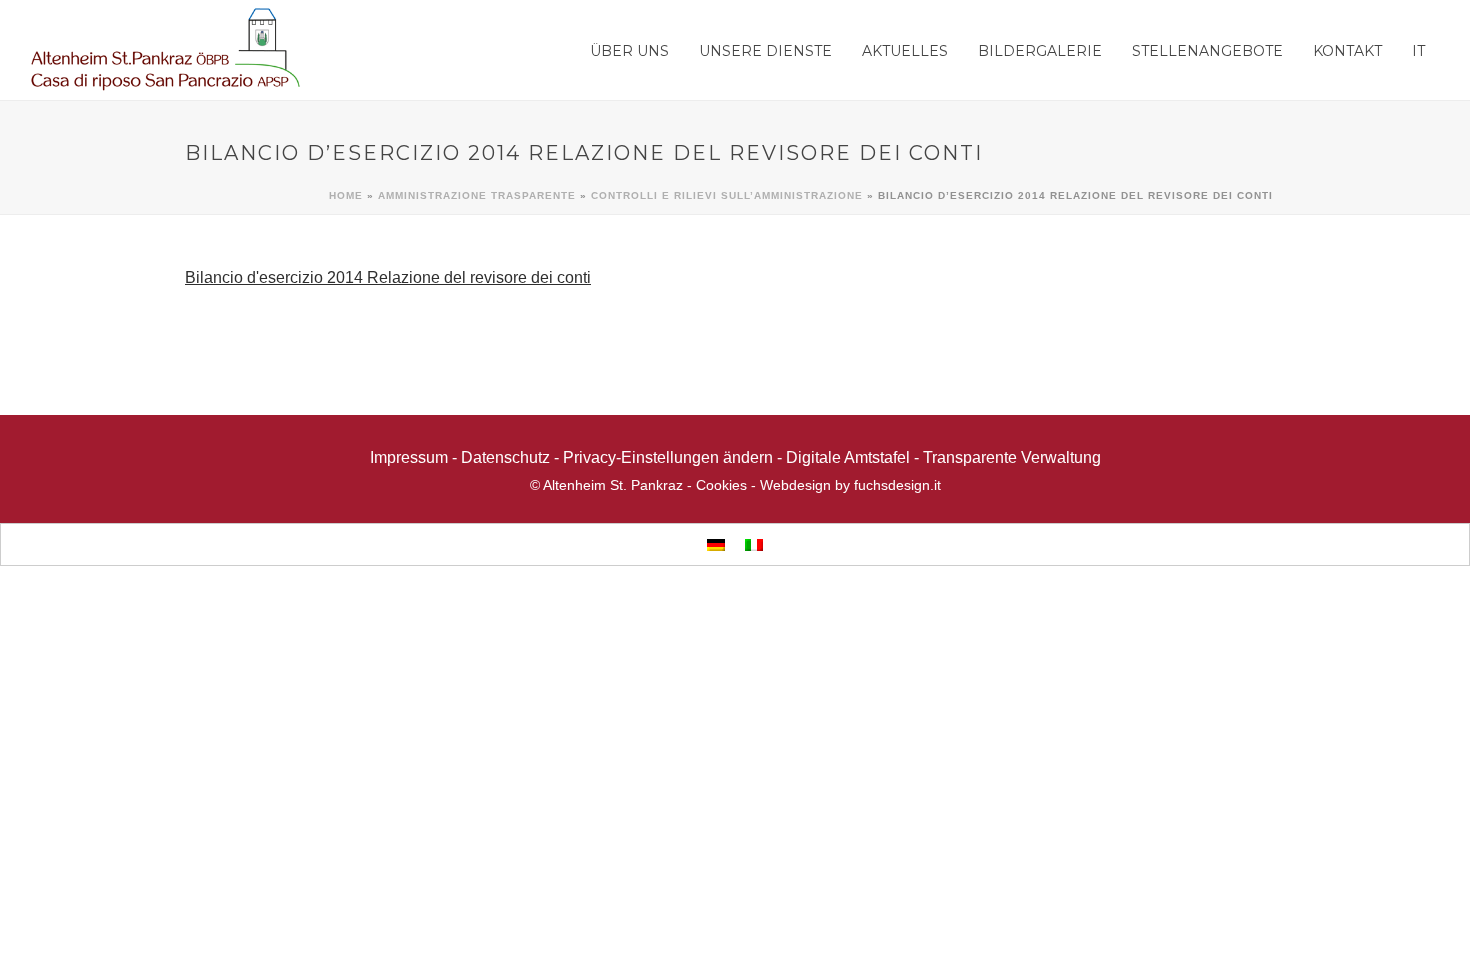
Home (346, 195)
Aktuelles (905, 51)
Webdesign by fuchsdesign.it (850, 485)
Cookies (721, 485)
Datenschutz (505, 457)
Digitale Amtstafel (848, 457)
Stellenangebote (1207, 51)
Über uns (629, 51)
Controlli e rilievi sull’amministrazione (727, 195)
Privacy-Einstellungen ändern (668, 457)
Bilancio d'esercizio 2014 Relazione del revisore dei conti (388, 277)
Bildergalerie (1040, 51)
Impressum (409, 457)
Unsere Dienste (765, 51)
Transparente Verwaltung (1012, 457)
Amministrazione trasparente (477, 195)
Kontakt (1347, 51)
